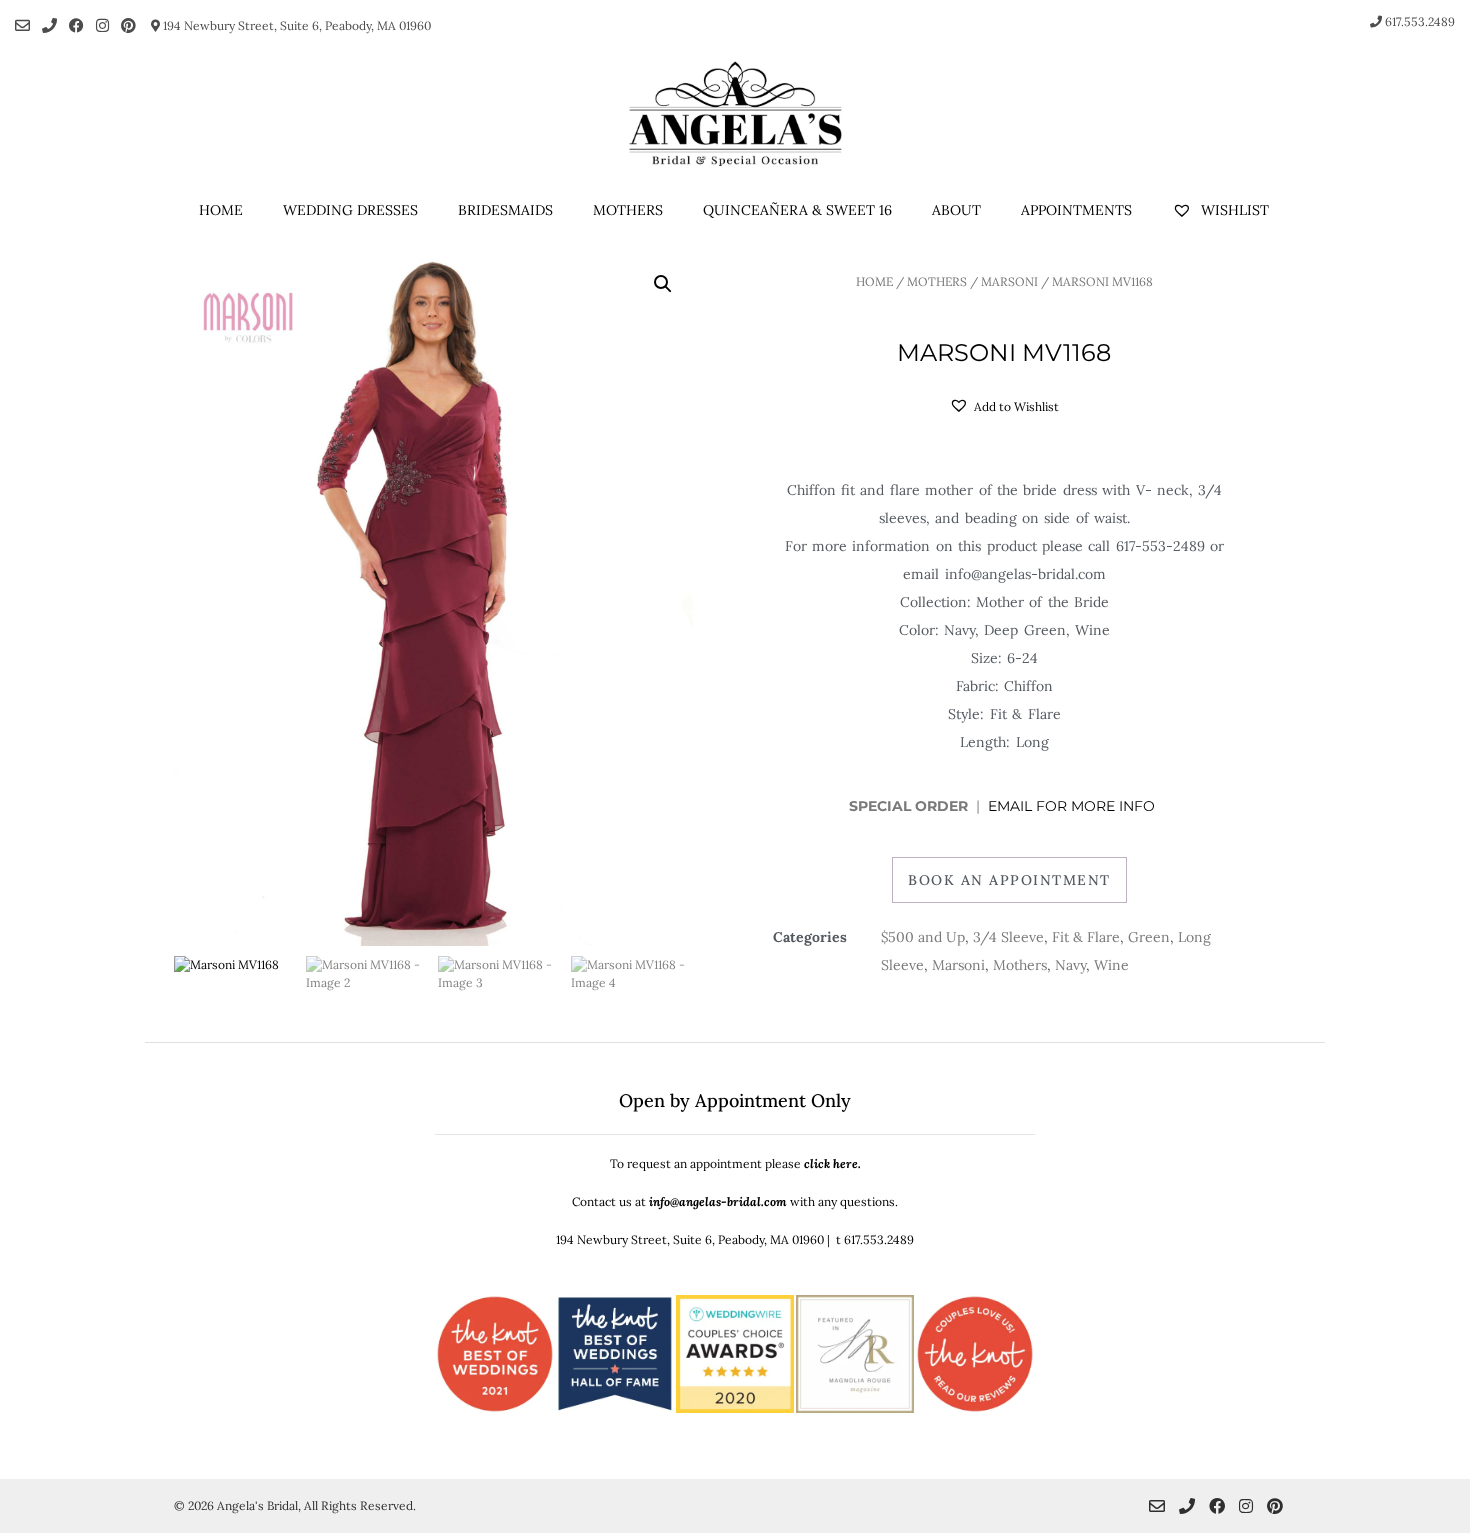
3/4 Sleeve (1008, 937)
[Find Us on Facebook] (76, 25)
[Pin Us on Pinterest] (128, 25)
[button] (663, 284)
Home (221, 210)
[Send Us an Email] (22, 25)
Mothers (628, 210)
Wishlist (1233, 210)
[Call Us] (49, 25)
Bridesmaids (505, 210)
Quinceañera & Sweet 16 (797, 210)
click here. (832, 1163)
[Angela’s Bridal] (735, 114)
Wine (1111, 965)
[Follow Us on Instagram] (102, 25)
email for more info (1073, 806)
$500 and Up (923, 937)
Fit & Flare (1086, 937)
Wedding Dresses (350, 210)
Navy (1070, 965)
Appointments (1076, 210)
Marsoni (1009, 281)
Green (1149, 937)
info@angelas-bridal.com (718, 1201)
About (956, 210)
